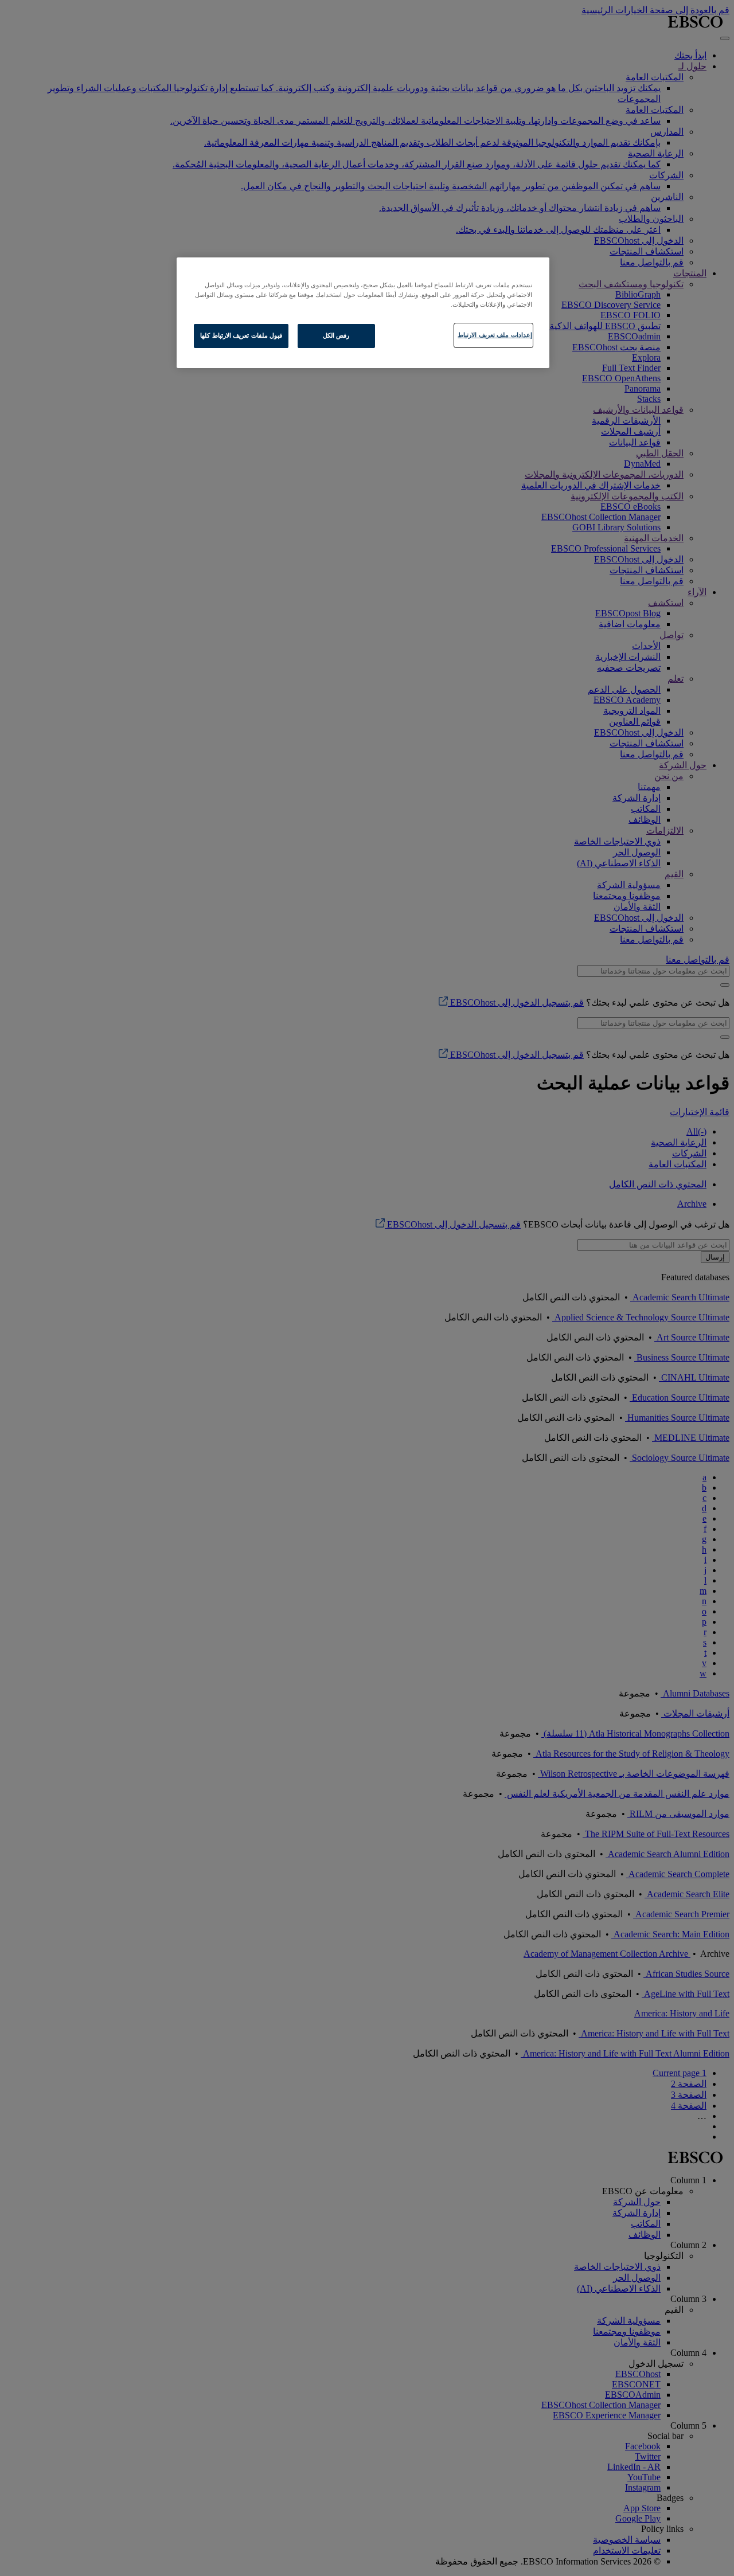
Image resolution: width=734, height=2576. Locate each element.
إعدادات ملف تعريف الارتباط (495, 335)
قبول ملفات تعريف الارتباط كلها (241, 335)
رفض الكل (336, 335)
